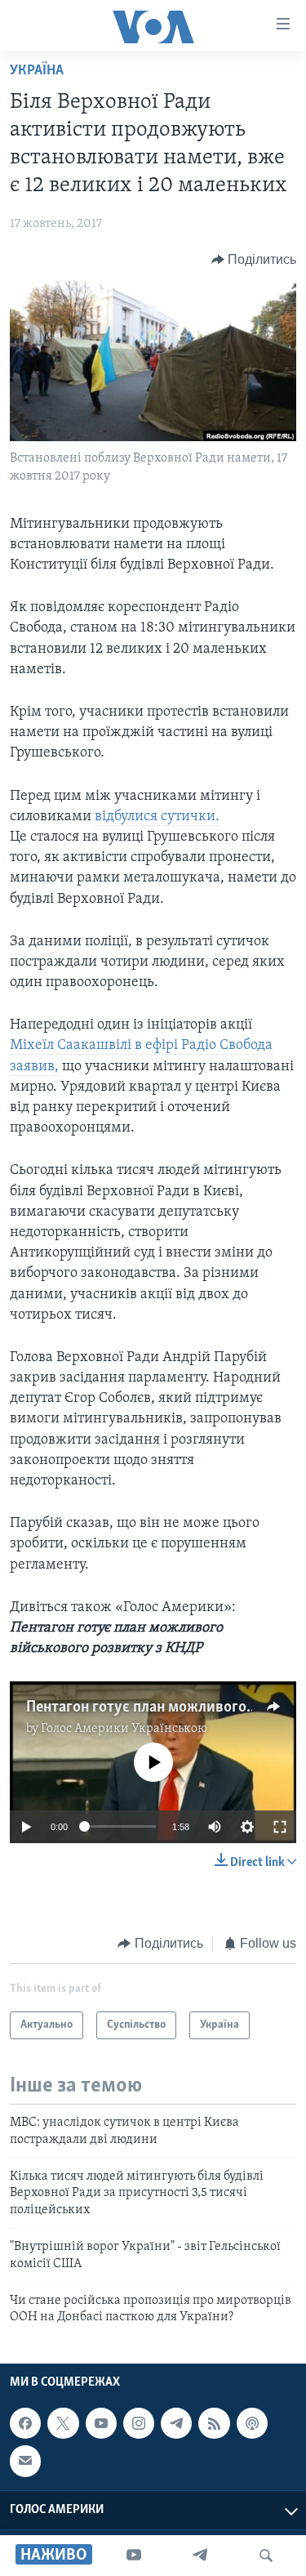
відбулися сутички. (157, 817)
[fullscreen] (280, 1827)
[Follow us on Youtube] (101, 2423)
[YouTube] (134, 2556)
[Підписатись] (25, 2461)
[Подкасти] (252, 2423)
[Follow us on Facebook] (25, 2423)
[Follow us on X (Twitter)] (63, 2423)
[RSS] (214, 2423)
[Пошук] (266, 2556)
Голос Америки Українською (124, 1729)
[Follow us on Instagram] (139, 2423)
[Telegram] (200, 2556)
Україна (37, 71)
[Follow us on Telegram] (176, 2423)
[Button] (254, 260)
